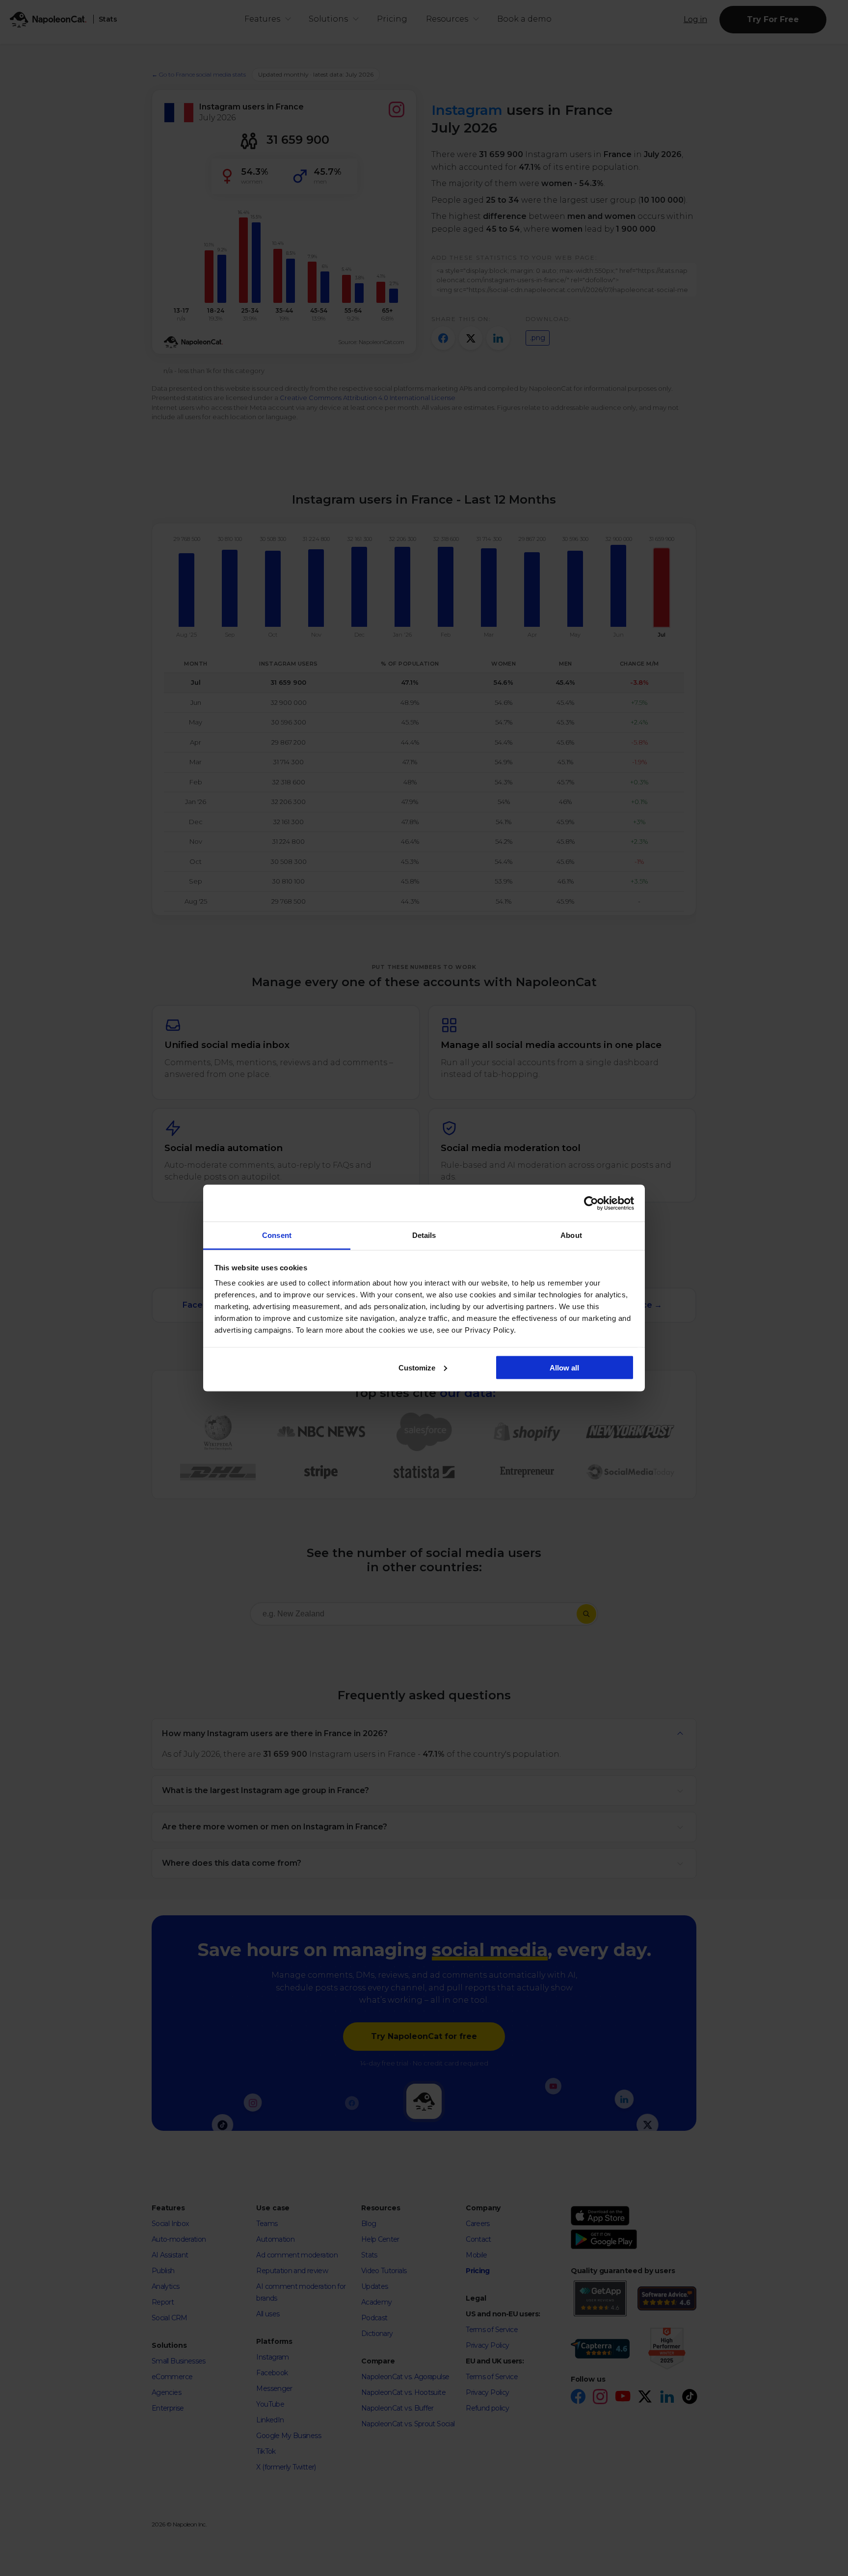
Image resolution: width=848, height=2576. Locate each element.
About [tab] (571, 1235)
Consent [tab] (277, 1235)
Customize (417, 1367)
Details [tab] (424, 1235)
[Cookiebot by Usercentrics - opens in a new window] (591, 1203)
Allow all (564, 1367)
